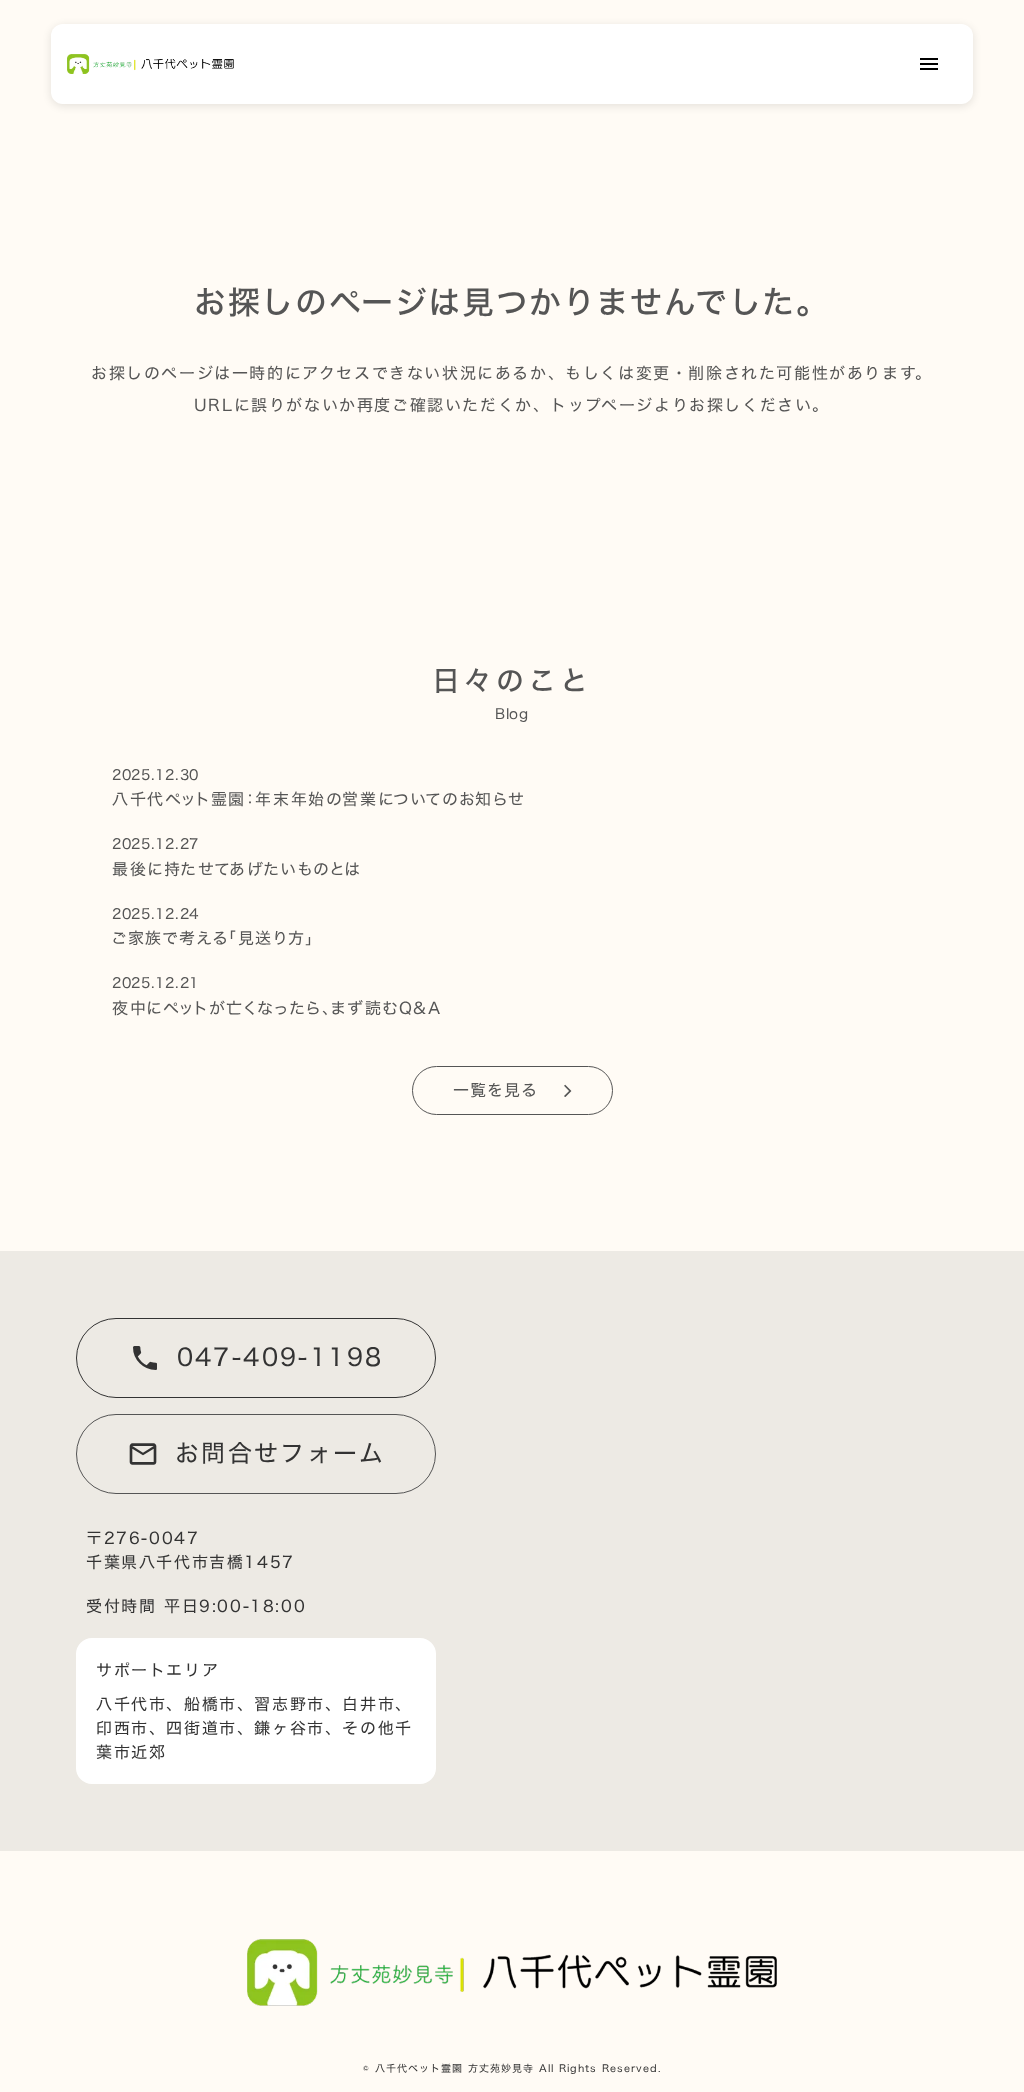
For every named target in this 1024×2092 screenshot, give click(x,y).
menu (929, 64)
